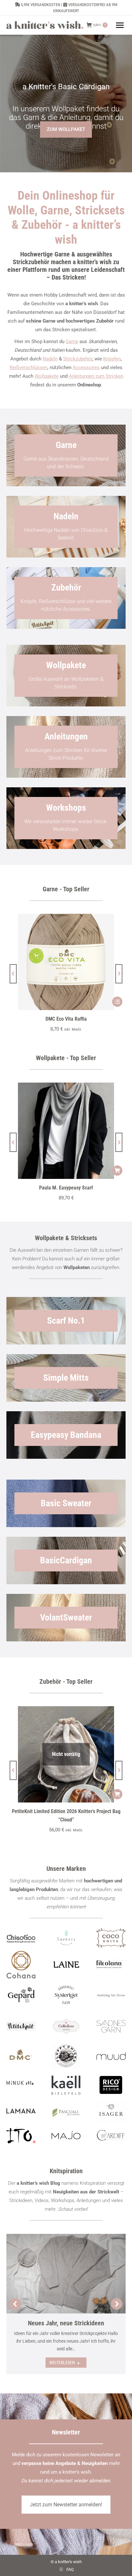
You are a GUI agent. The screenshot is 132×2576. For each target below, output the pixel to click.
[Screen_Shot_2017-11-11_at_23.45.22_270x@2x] (21, 2026)
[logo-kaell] (66, 2085)
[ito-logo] (21, 2135)
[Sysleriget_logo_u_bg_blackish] (66, 1995)
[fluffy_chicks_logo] (66, 2057)
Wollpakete (47, 376)
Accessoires (86, 367)
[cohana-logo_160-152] (21, 1965)
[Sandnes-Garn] (111, 2026)
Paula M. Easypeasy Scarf (66, 1188)
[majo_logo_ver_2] (66, 2135)
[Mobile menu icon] (120, 25)
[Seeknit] (66, 1938)
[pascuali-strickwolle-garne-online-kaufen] (66, 2113)
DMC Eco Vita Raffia (66, 1019)
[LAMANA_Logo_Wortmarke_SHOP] (21, 2111)
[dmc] (21, 2057)
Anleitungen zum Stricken (96, 376)
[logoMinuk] (21, 2083)
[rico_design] (111, 2085)
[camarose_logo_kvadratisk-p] (66, 2026)
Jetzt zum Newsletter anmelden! (66, 2505)
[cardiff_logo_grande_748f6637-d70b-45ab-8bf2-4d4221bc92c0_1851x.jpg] (111, 2135)
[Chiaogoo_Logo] (21, 1938)
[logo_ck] (111, 1938)
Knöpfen (112, 359)
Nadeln (50, 359)
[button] (13, 974)
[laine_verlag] (66, 1965)
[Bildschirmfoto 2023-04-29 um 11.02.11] (111, 1965)
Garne (72, 341)
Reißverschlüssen (29, 367)
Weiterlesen (62, 2363)
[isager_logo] (111, 2113)
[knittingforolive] (111, 1995)
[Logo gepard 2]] (21, 1995)
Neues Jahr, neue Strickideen (66, 2323)
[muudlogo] (111, 2056)
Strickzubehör (78, 359)
